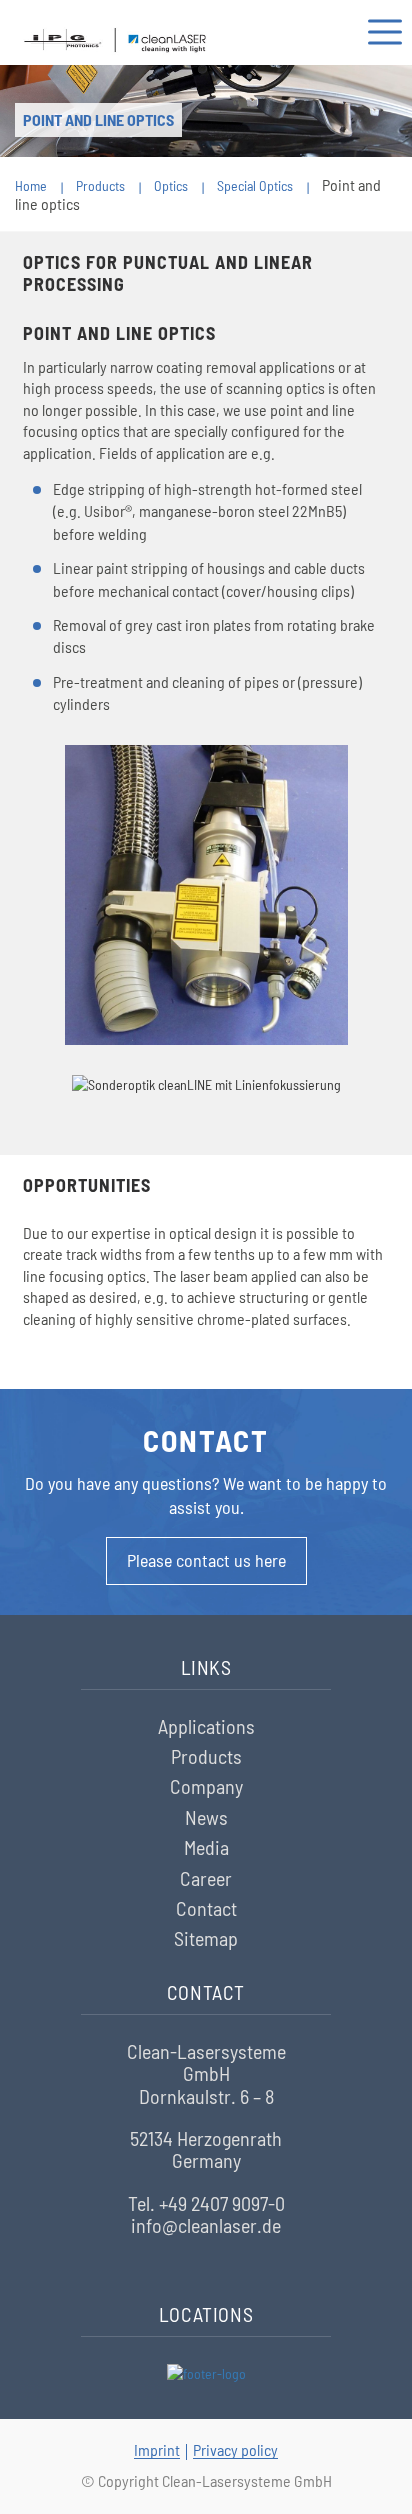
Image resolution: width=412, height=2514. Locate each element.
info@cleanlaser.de (206, 2225)
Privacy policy (235, 2449)
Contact (206, 1908)
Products (206, 1756)
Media (206, 1847)
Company (206, 1786)
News (206, 1817)
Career (206, 1878)
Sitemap (206, 1938)
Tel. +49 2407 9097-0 (206, 2203)
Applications (206, 1726)
